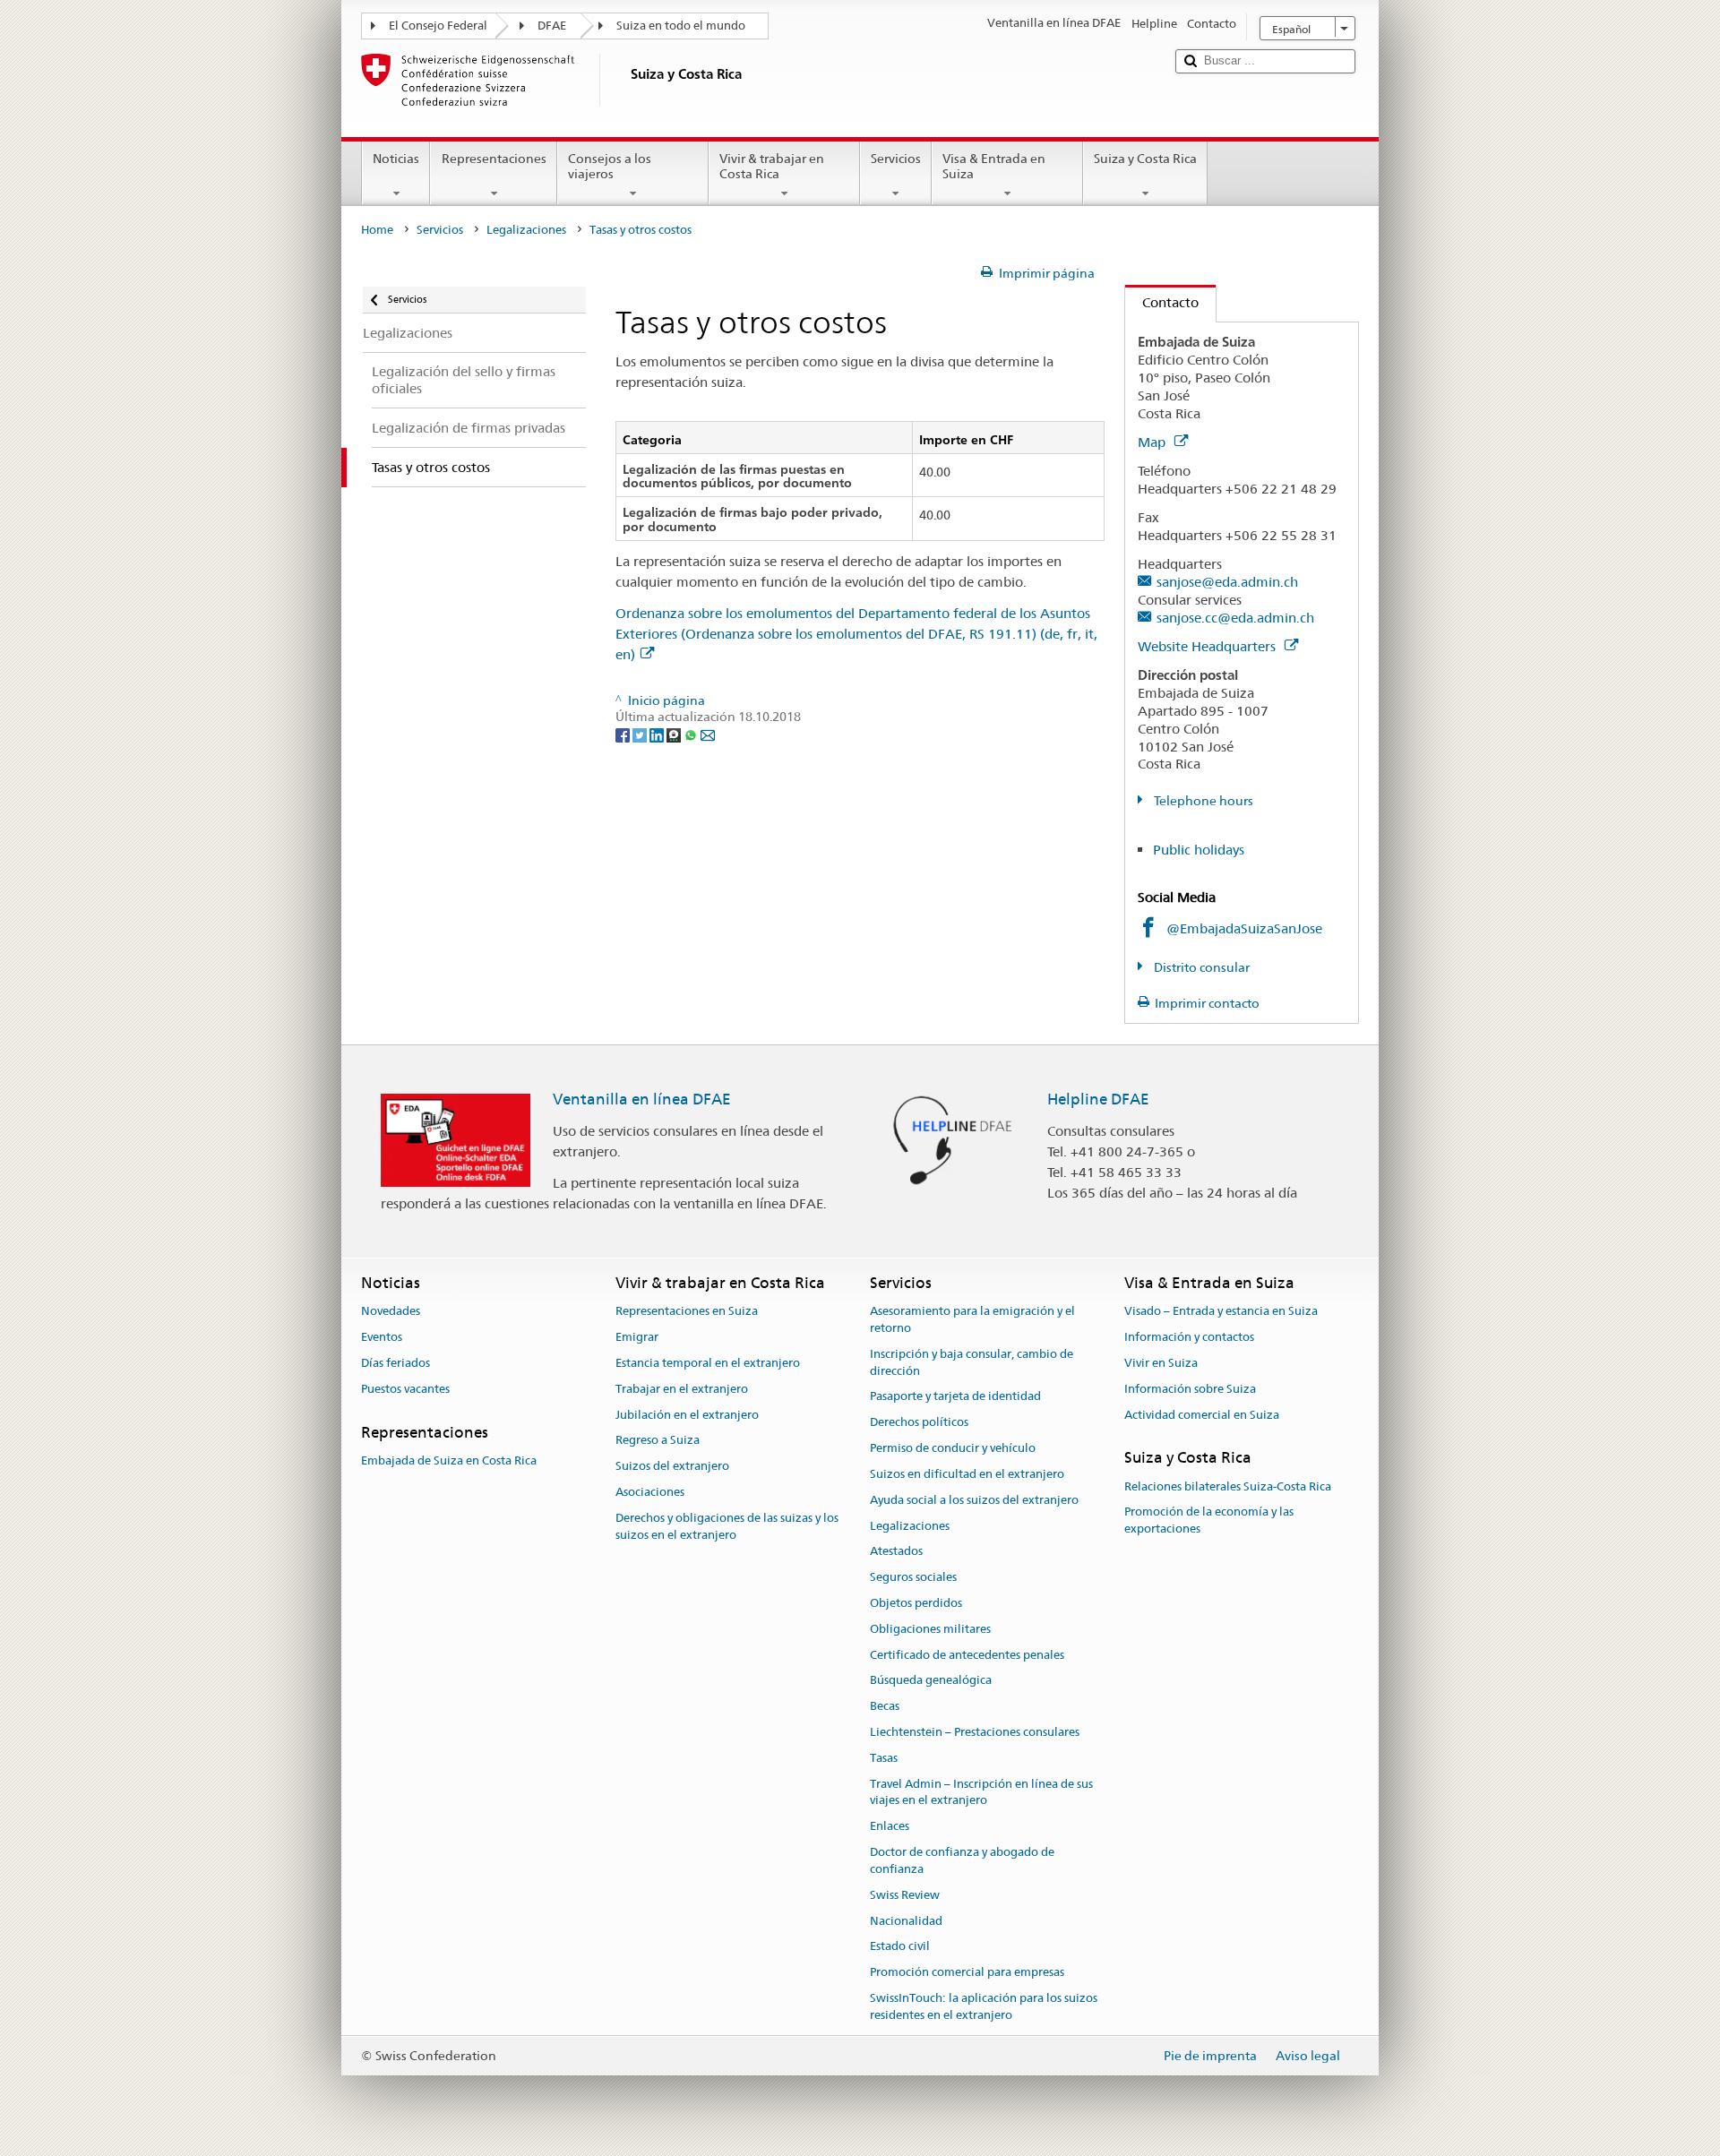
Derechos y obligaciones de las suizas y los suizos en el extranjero (727, 1526)
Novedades (391, 1312)
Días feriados (396, 1363)
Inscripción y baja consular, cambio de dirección (972, 1362)
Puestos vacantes (405, 1389)
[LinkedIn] (658, 734)
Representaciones (494, 159)
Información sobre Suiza (1190, 1389)
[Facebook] (624, 734)
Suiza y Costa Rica (1145, 159)
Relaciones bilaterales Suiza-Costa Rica (1228, 1486)
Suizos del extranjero (672, 1466)
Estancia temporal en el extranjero (708, 1363)
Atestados (896, 1552)
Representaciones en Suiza (687, 1312)
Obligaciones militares (930, 1629)
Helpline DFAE (1098, 1099)
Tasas (884, 1758)
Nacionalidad (906, 1921)
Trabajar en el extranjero (682, 1389)
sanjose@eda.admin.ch (1227, 582)
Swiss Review (905, 1895)
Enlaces (890, 1827)
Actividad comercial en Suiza (1202, 1415)
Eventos (382, 1337)
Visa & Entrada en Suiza (994, 166)
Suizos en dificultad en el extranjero (967, 1474)
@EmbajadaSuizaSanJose (1244, 928)
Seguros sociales (913, 1577)
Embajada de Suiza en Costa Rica (449, 1460)
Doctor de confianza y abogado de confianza (962, 1860)
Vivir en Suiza (1161, 1363)
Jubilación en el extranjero (687, 1415)
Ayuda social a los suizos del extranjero (974, 1500)
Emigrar (637, 1337)
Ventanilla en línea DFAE (642, 1099)
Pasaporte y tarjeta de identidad (955, 1397)
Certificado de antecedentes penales (967, 1655)
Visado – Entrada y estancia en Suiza (1221, 1312)
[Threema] (675, 734)
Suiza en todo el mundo (681, 26)
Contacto (1162, 302)
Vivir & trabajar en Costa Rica (772, 166)
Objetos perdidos (916, 1603)
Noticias (396, 159)
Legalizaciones (526, 230)
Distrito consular (1200, 967)
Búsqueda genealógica (931, 1681)
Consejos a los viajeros (610, 166)
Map (1153, 442)
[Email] (708, 734)
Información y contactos (1189, 1337)
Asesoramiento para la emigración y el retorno (972, 1320)
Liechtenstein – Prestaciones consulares (975, 1732)
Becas (885, 1706)
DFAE (552, 26)
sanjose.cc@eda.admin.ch (1235, 618)
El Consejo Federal (438, 26)
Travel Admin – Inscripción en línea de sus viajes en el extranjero (981, 1792)
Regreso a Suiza (658, 1441)
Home (377, 230)
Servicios (896, 159)
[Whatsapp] (692, 734)
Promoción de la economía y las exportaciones (1209, 1521)
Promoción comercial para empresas (967, 1972)
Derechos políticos (919, 1423)
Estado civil (900, 1947)
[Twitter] (641, 734)
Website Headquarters (1208, 646)
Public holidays (1199, 850)
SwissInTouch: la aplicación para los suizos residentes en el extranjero (984, 2006)
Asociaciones (650, 1492)
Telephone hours (1202, 801)
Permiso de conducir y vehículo (953, 1448)
